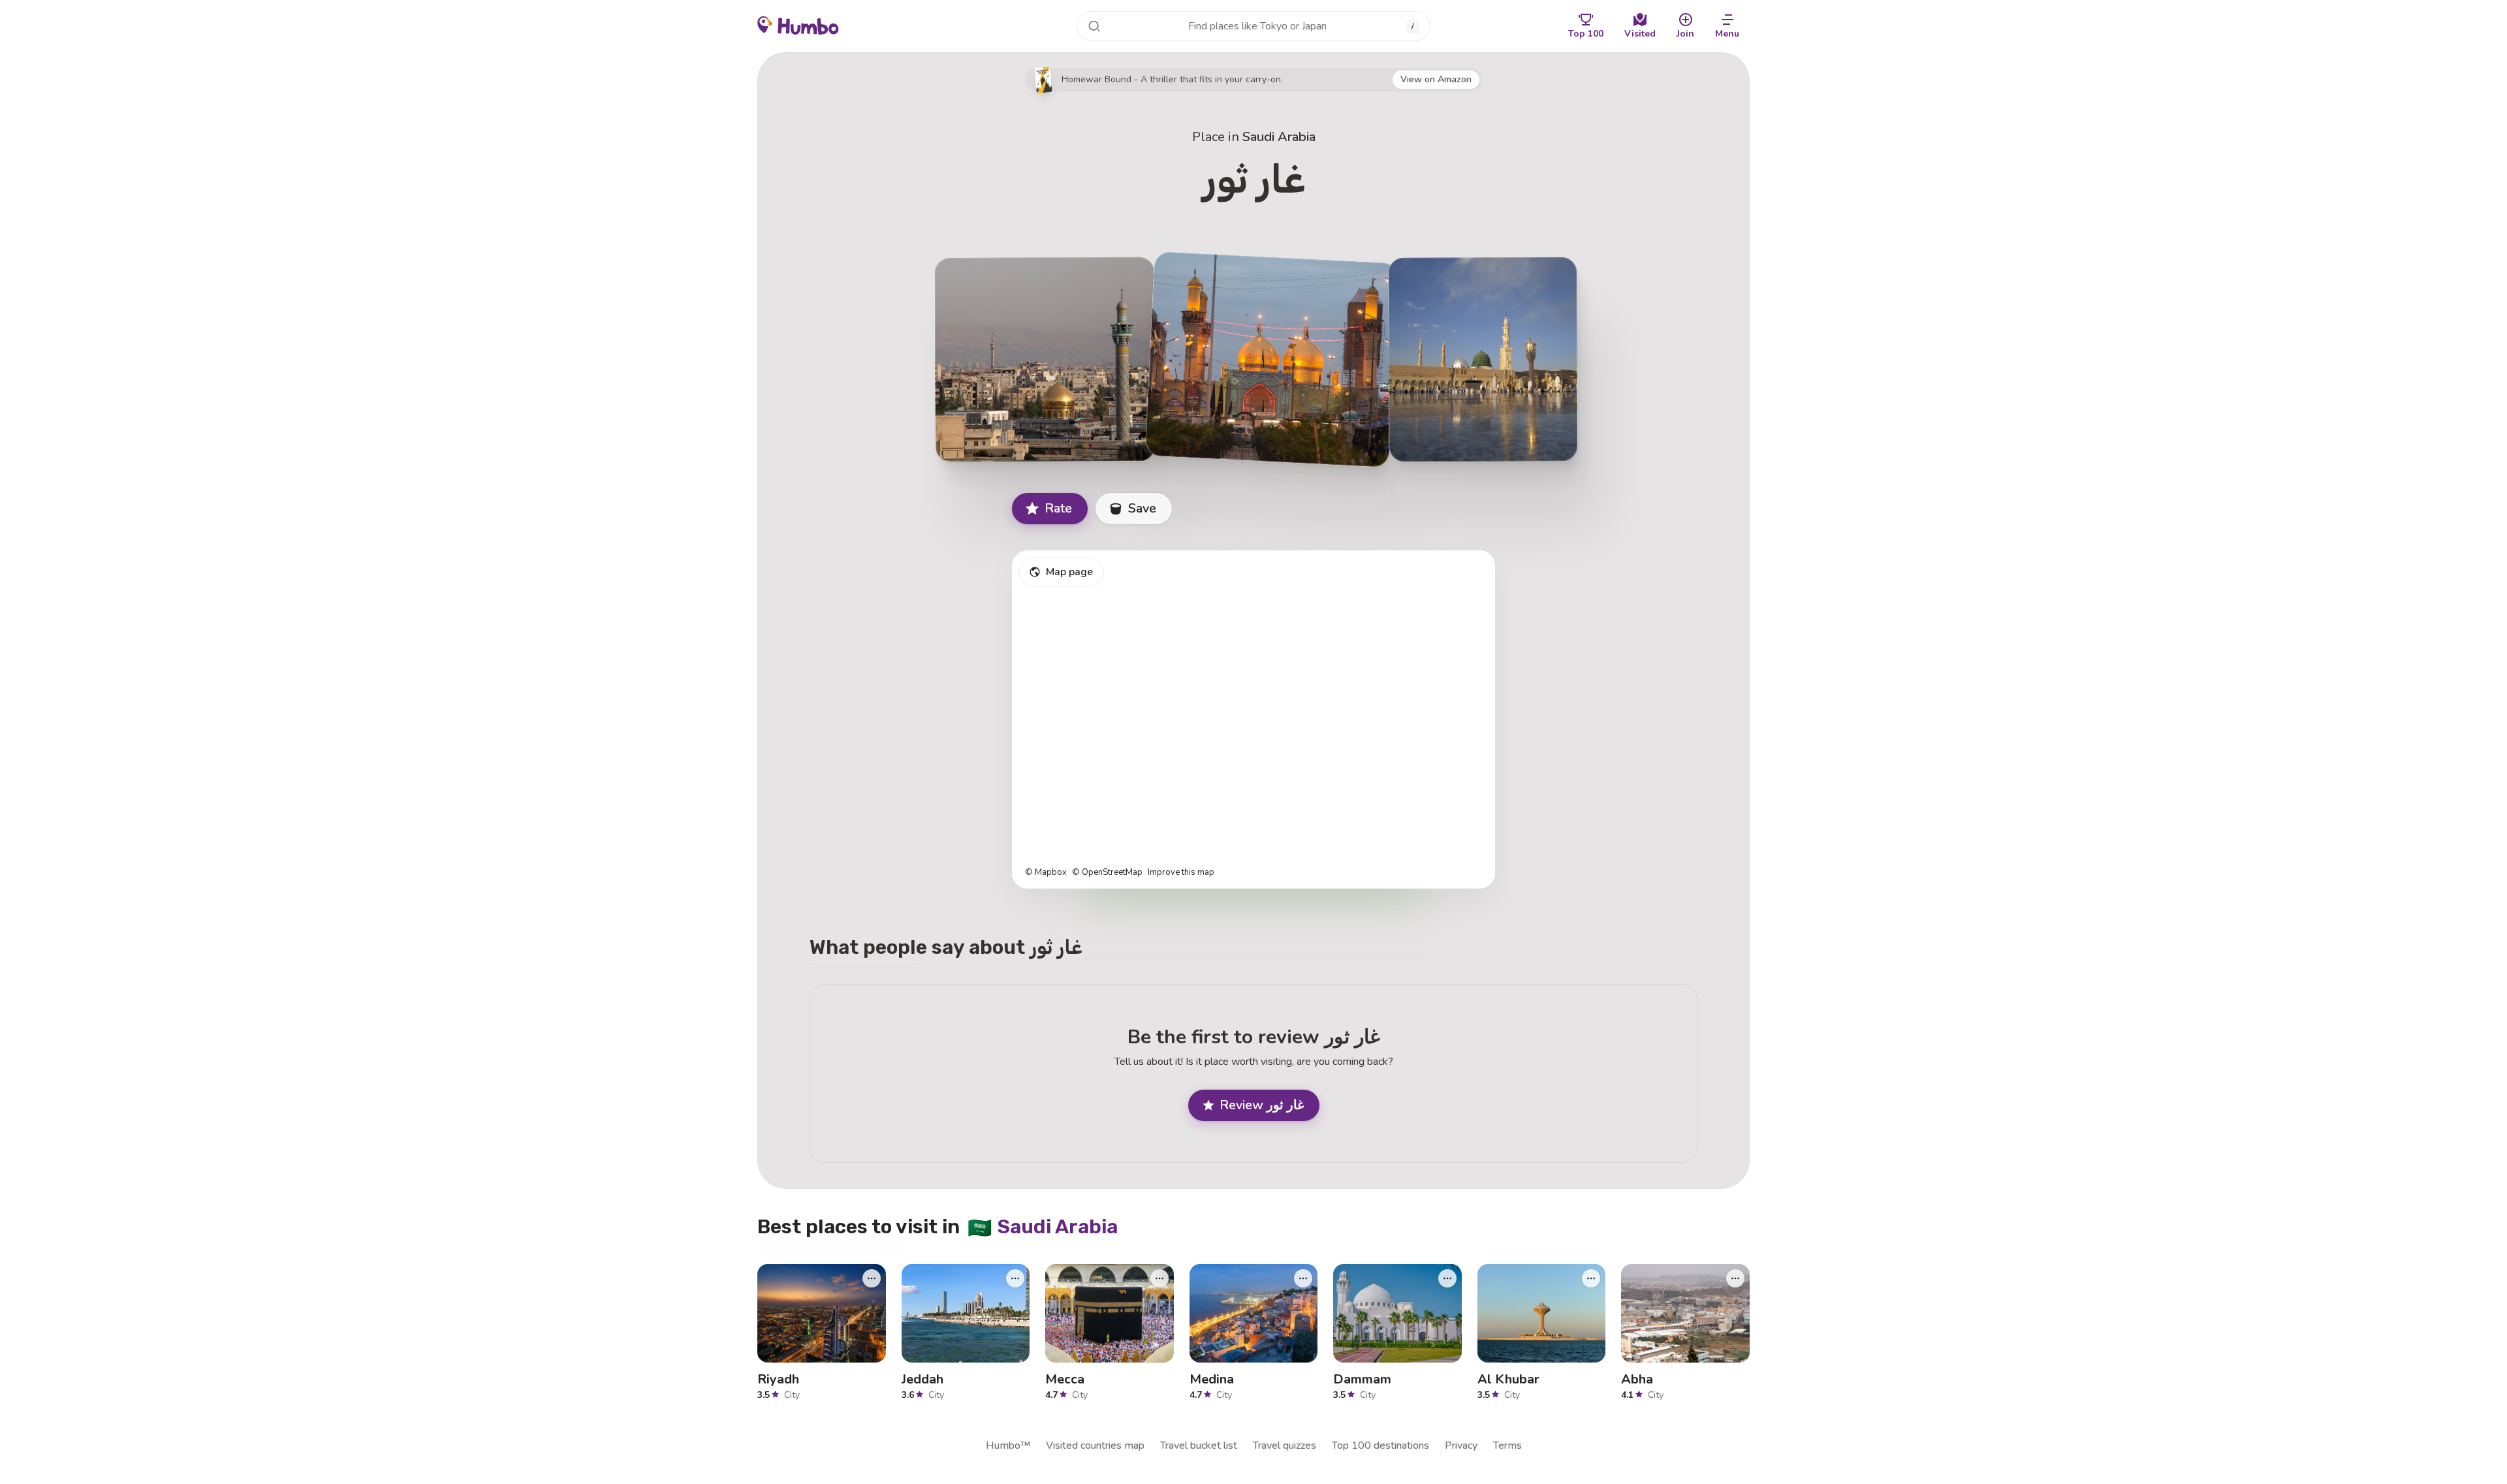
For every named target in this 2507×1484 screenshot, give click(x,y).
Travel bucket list (1199, 1445)
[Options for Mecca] (1159, 1278)
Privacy (1461, 1445)
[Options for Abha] (1735, 1278)
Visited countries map (1095, 1445)
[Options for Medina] (1303, 1278)
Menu (1727, 34)
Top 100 (1586, 34)
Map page (1069, 572)
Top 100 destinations (1380, 1445)
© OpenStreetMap (1107, 873)
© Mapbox (1046, 873)
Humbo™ (1008, 1445)
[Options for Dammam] (1447, 1278)
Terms (1507, 1445)
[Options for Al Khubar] (1591, 1278)
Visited (1640, 34)
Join (1685, 34)
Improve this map (1181, 873)
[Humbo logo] (798, 25)
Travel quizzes (1285, 1445)
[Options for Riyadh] (872, 1278)
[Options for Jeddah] (1015, 1278)
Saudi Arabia (1279, 137)
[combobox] (1253, 26)
